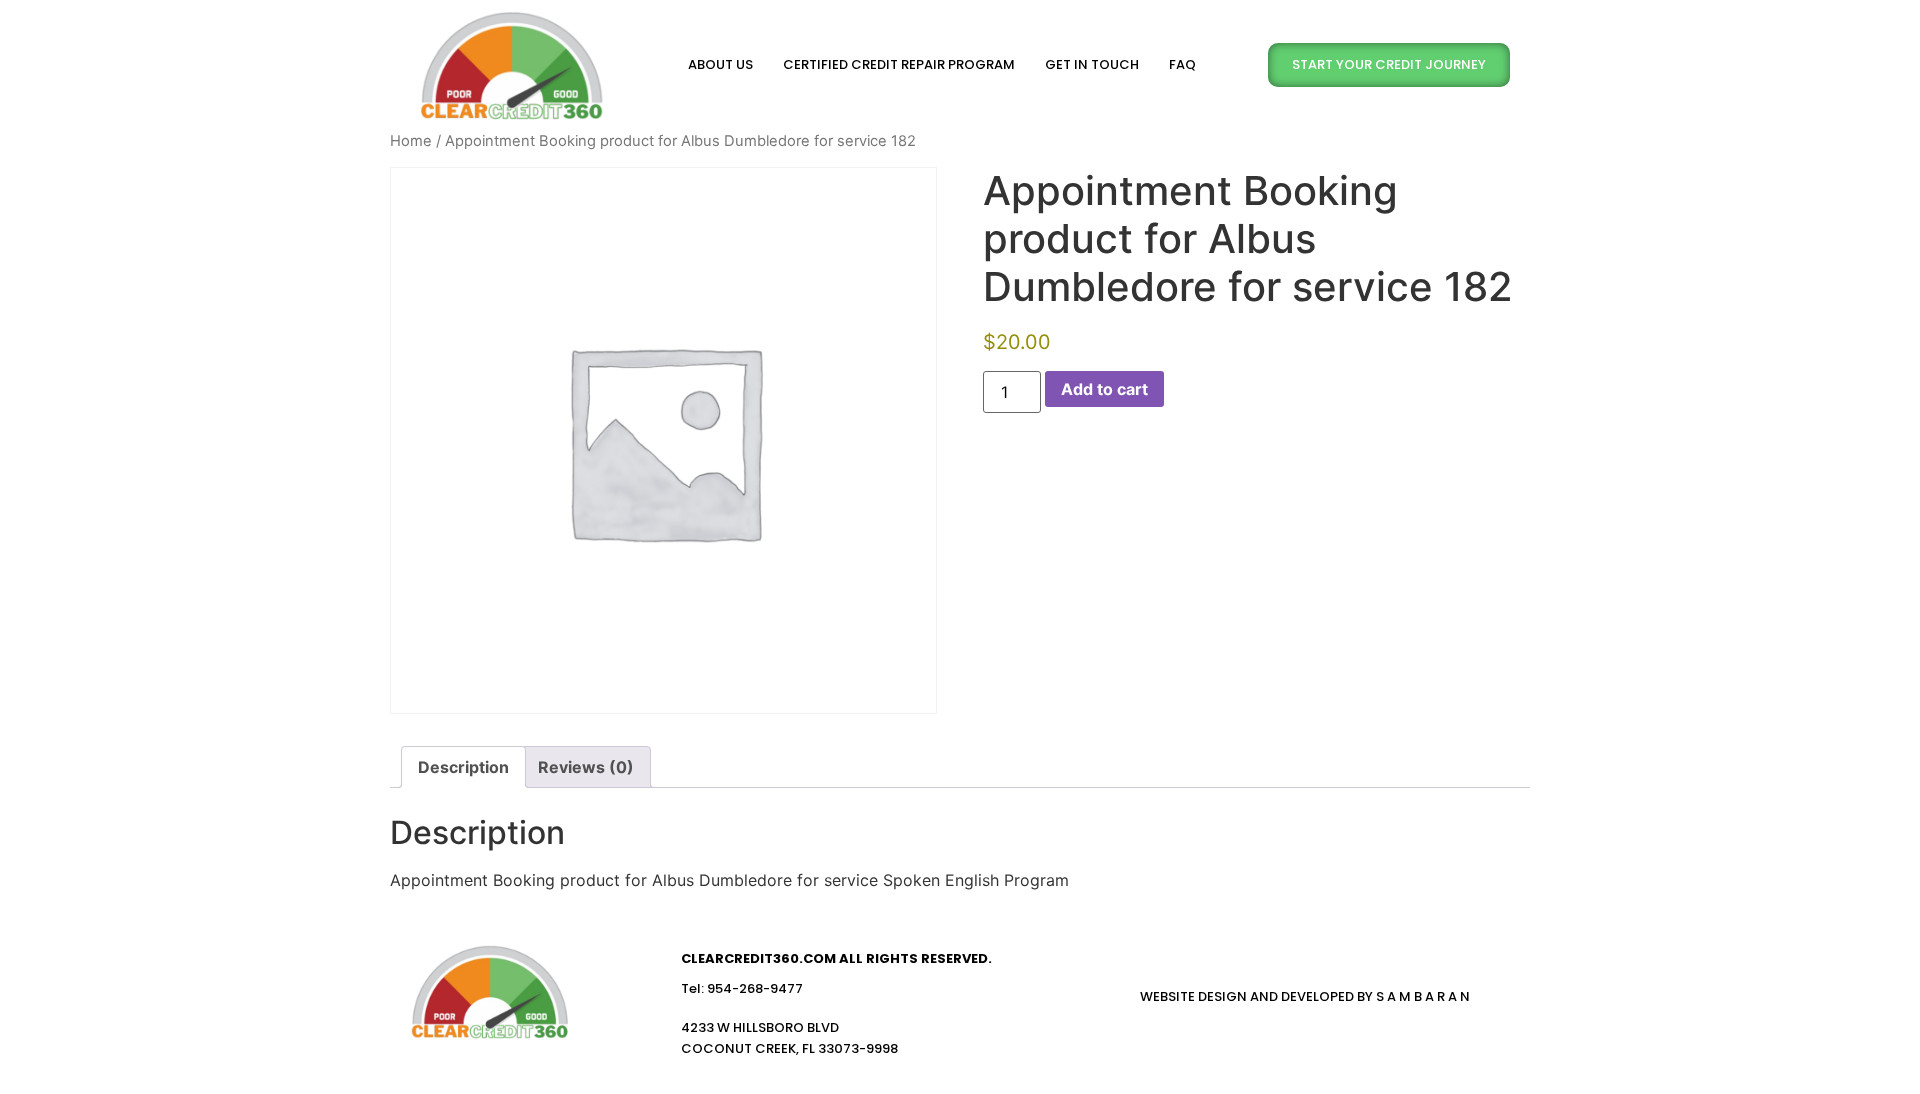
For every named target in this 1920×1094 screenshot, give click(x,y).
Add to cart (1104, 389)
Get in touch (1092, 64)
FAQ (1182, 64)
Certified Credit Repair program (899, 64)
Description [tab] (463, 767)
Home (411, 141)
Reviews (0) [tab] (586, 767)
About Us (720, 64)
